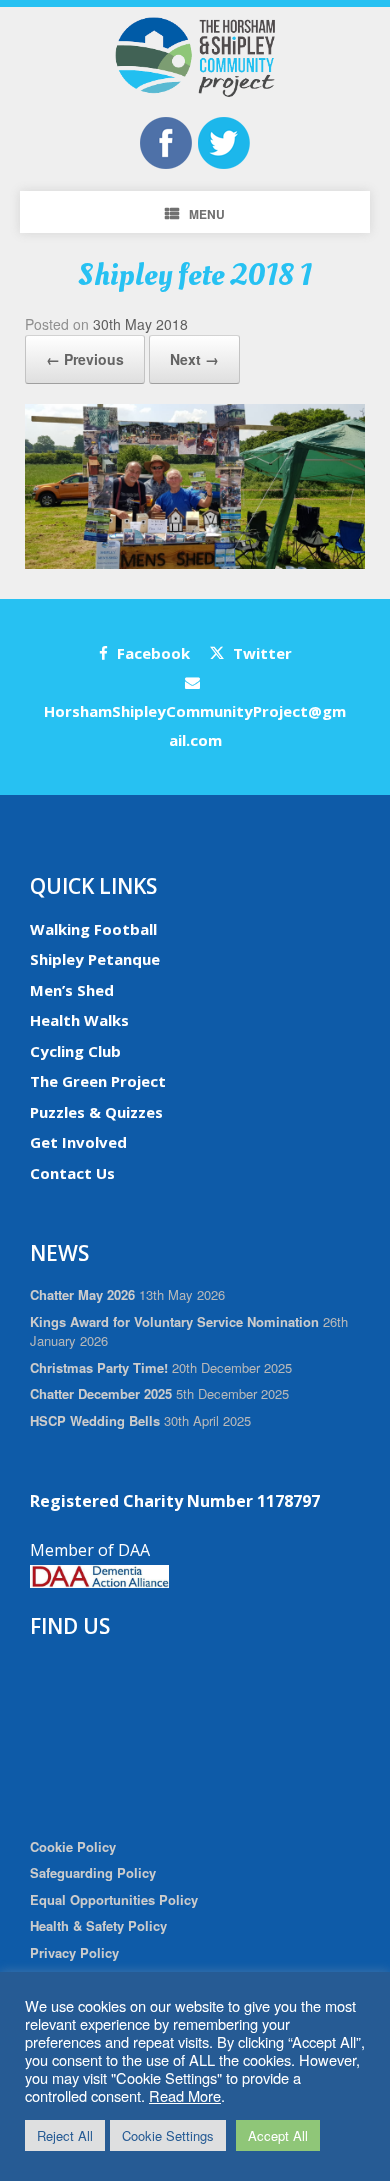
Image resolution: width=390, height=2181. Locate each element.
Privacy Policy (74, 1952)
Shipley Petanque (95, 959)
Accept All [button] (278, 2135)
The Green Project (98, 1081)
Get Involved (78, 1142)
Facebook (151, 653)
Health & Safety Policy (98, 1925)
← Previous (85, 359)
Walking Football (93, 929)
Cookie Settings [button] (168, 2135)
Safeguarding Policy (93, 1872)
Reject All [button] (65, 2135)
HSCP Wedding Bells (95, 1420)
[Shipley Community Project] (195, 57)
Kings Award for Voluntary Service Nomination (174, 1321)
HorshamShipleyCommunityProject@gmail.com (195, 725)
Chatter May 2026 (82, 1294)
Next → (194, 359)
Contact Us (72, 1173)
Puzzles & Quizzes (96, 1112)
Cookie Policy (73, 1846)
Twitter (260, 653)
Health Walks (79, 1020)
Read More (185, 2095)
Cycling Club (75, 1051)
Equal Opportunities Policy (114, 1899)
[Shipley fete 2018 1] (195, 563)
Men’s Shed (72, 990)
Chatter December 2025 (101, 1393)
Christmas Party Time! (99, 1367)
